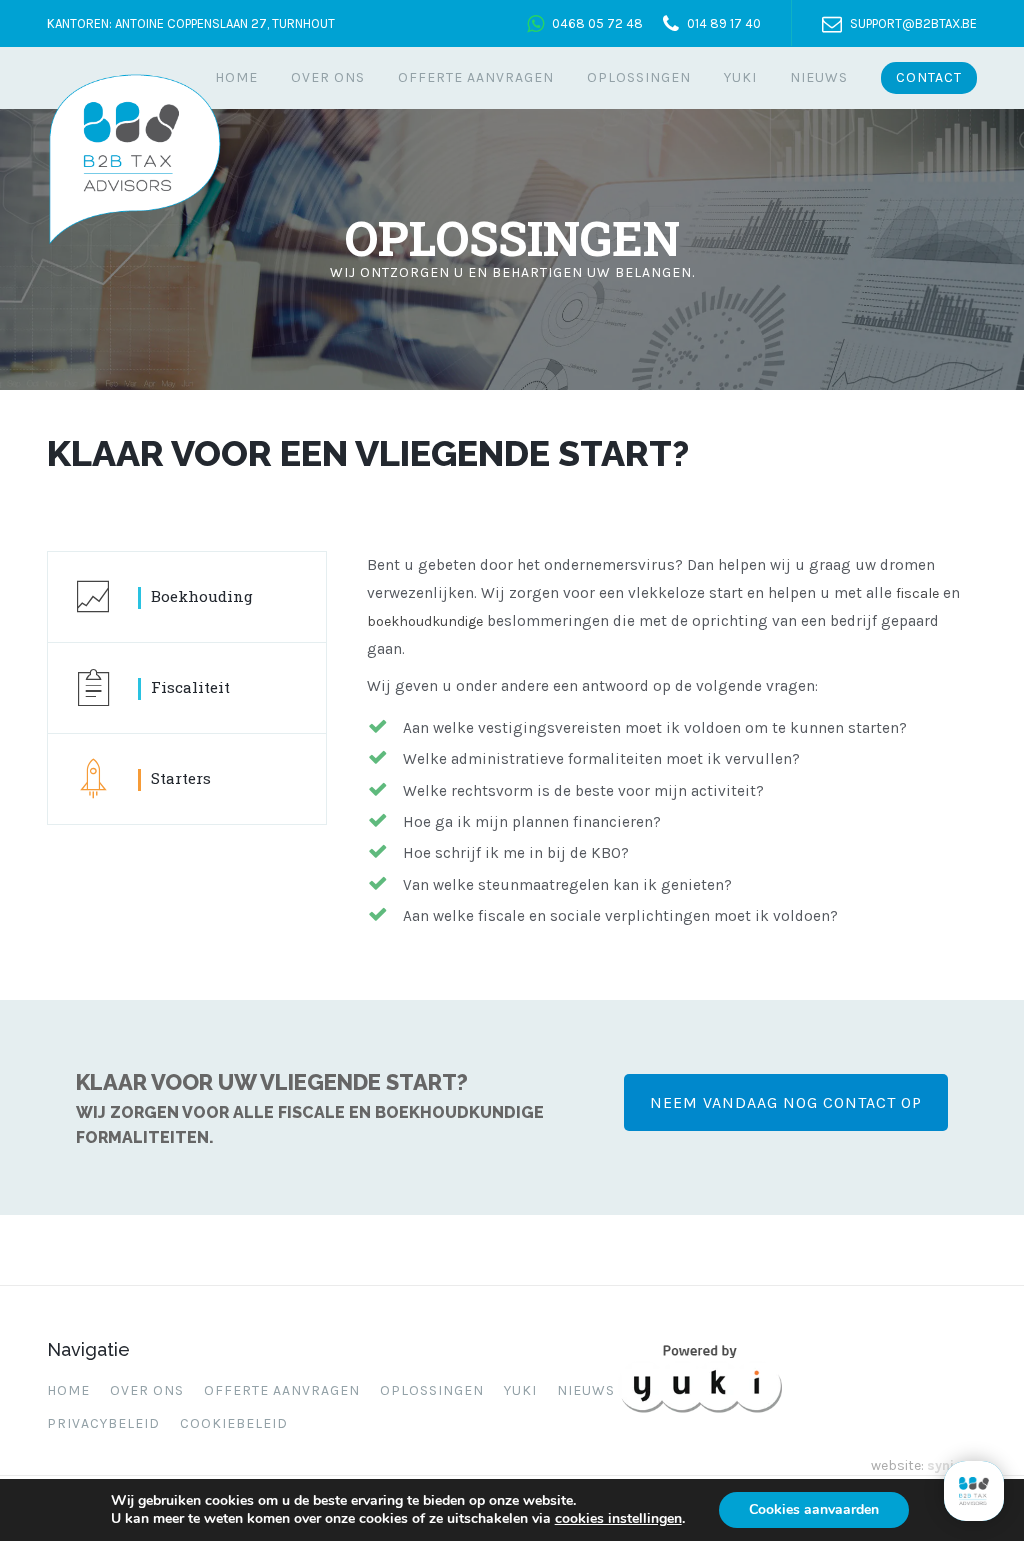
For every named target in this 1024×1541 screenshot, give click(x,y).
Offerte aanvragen (476, 77)
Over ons (328, 77)
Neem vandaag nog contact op (786, 1102)
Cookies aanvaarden (814, 1509)
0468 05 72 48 (597, 23)
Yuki (740, 77)
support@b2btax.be (913, 23)
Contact (929, 77)
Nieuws (819, 77)
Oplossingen (639, 77)
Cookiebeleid (234, 1423)
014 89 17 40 (724, 23)
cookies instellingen (618, 1519)
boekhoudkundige (425, 621)
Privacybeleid (103, 1423)
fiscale (917, 593)
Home (236, 77)
